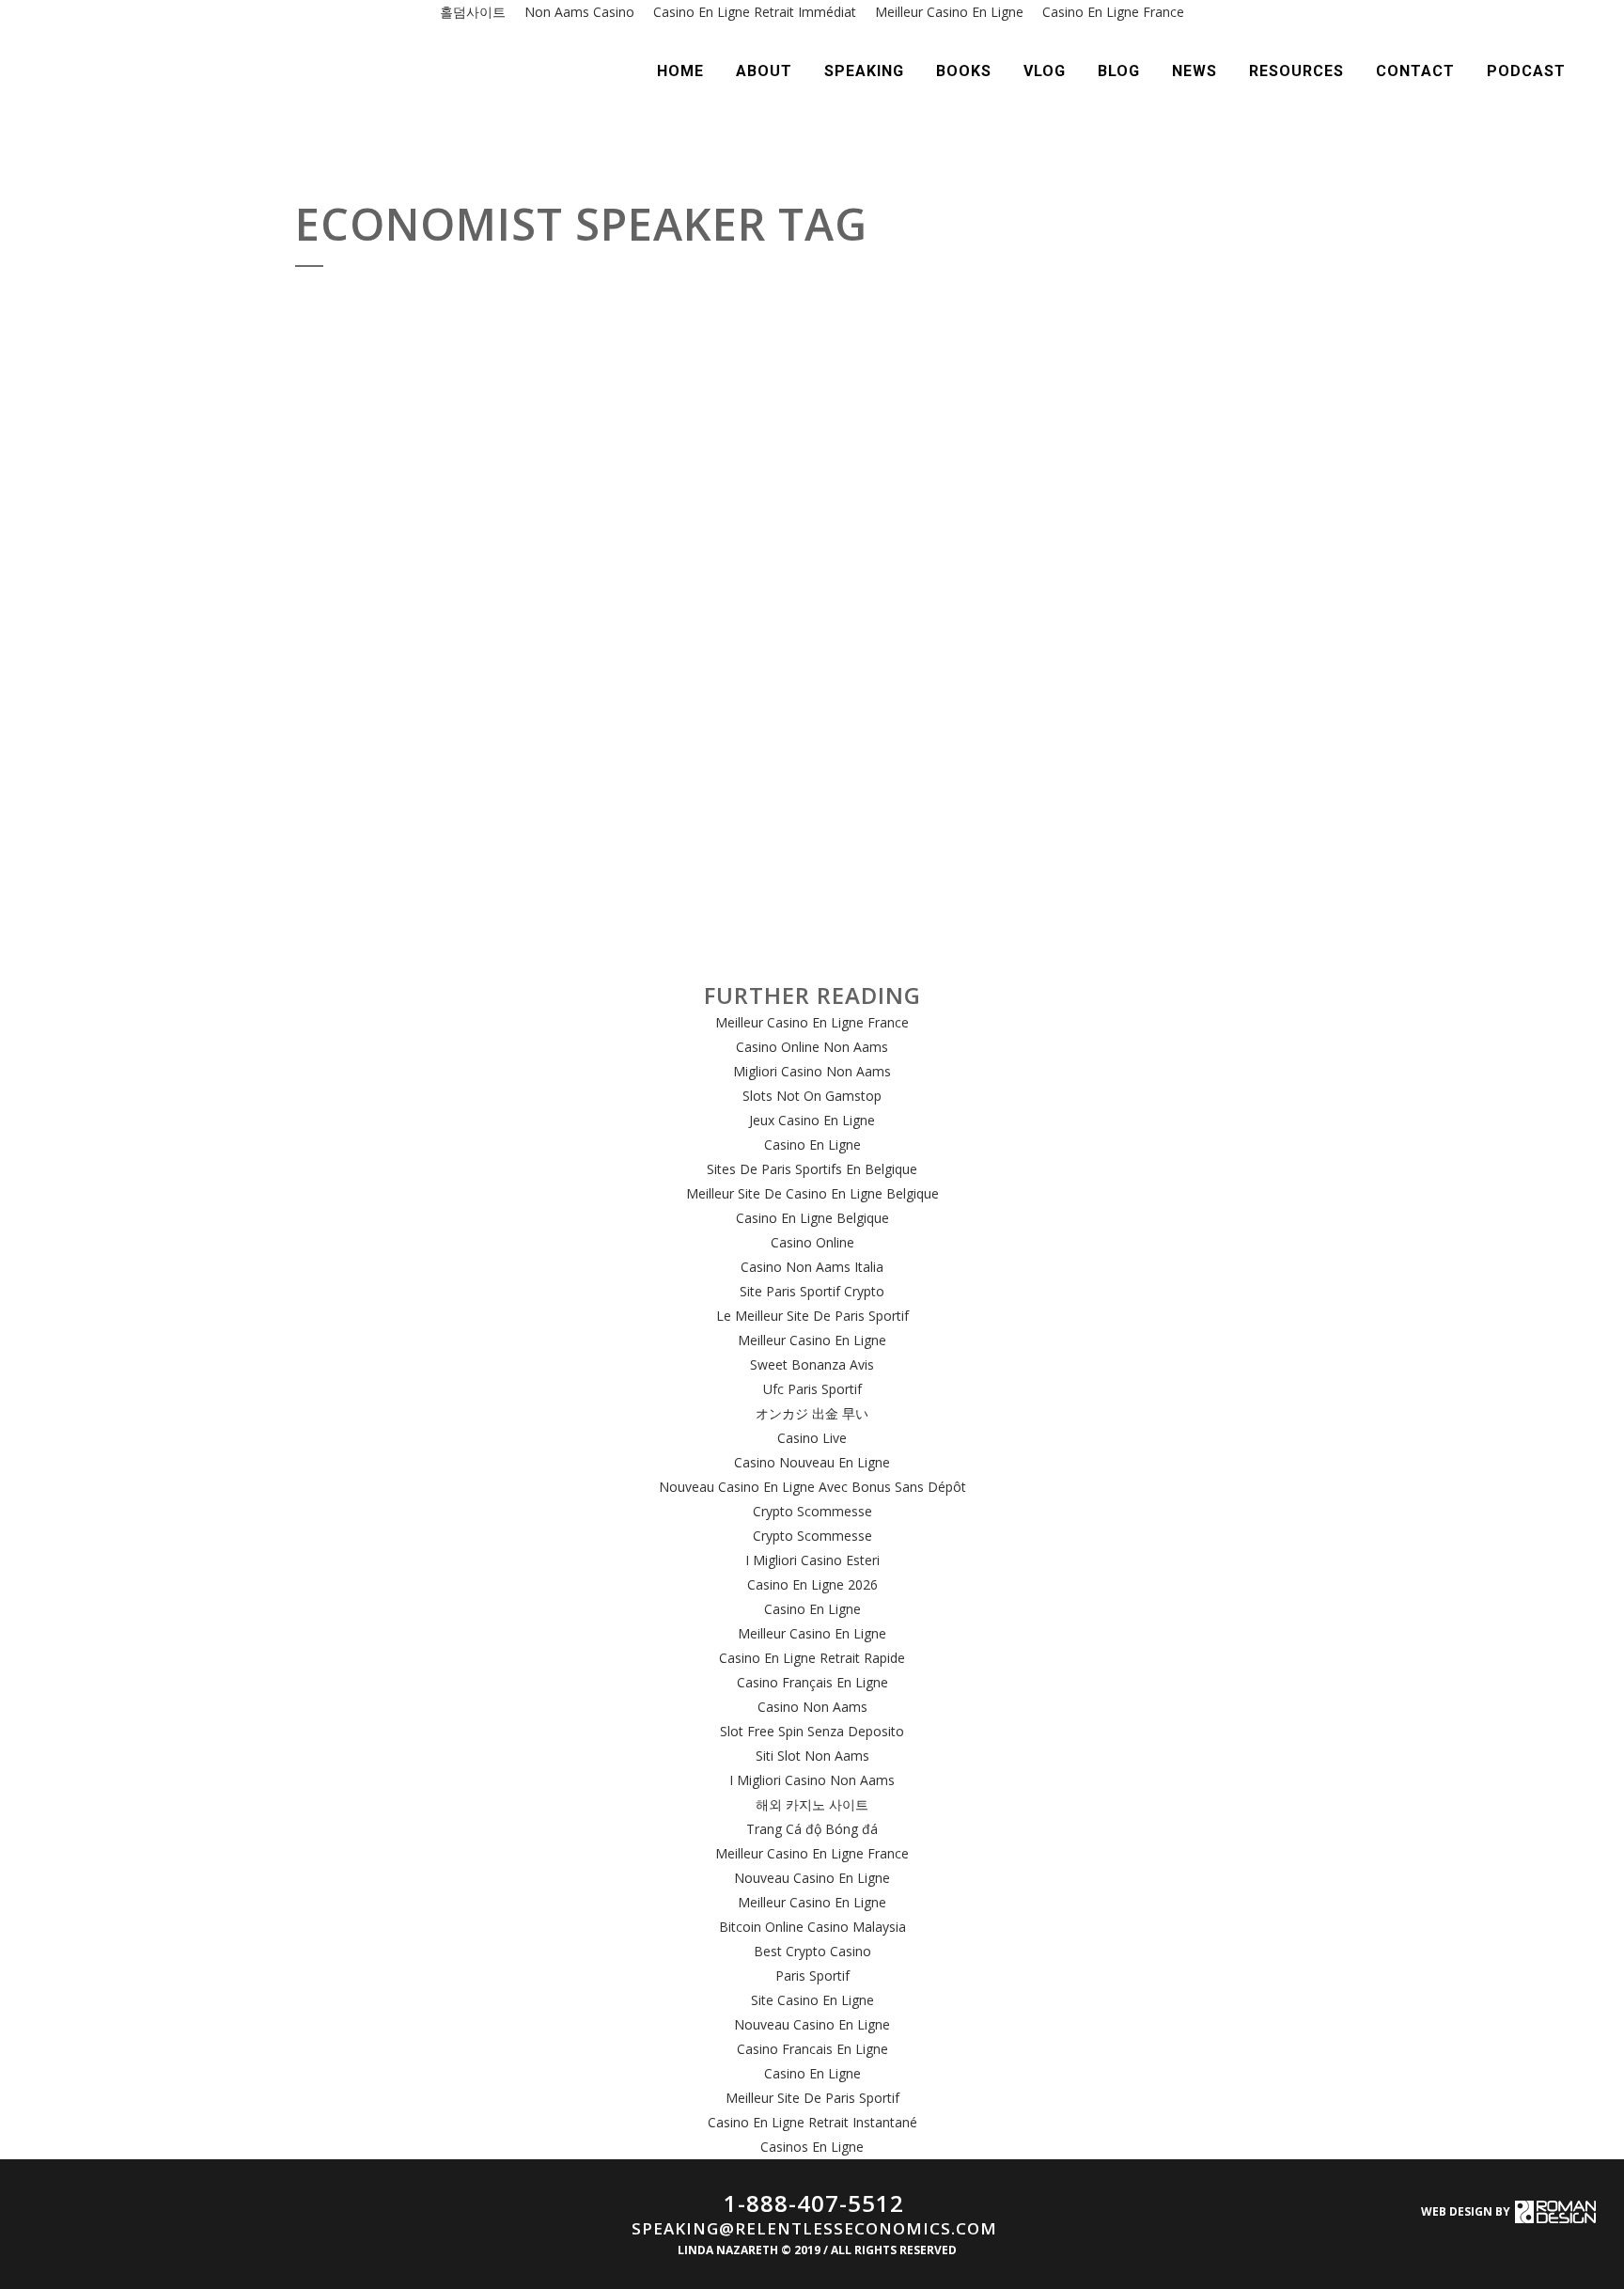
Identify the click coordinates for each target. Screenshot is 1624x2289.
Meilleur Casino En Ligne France (812, 1022)
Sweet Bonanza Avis (812, 1364)
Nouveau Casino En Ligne (812, 1878)
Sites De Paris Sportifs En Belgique (812, 1169)
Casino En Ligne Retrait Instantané (812, 2122)
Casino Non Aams (812, 1707)
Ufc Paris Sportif (812, 1389)
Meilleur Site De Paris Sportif (812, 2098)
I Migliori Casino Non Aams (812, 1780)
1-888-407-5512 (814, 2203)
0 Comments (471, 760)
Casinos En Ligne (812, 2147)
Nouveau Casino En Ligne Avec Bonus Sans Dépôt (812, 1487)
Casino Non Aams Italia (812, 1267)
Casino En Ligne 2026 (812, 1584)
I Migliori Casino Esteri (812, 1560)
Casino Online (812, 1242)
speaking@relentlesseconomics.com (814, 2228)
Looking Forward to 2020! (742, 728)
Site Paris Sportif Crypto (812, 1291)
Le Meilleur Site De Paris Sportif (812, 1316)
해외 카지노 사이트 (812, 1804)
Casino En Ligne (812, 1144)
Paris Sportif (812, 1975)
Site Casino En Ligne (812, 2000)
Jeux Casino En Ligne (812, 1120)
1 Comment (1084, 549)
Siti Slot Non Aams (812, 1756)
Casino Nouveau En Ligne (812, 1462)
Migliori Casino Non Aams (812, 1071)
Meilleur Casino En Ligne (812, 1340)
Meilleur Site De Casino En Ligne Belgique (812, 1193)
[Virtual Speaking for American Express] (456, 412)
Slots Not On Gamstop (812, 1096)
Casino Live (812, 1438)
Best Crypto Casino (812, 1951)
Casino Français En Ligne (812, 1682)
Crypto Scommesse (812, 1511)
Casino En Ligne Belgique (812, 1218)
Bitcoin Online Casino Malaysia (812, 1927)
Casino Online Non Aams (812, 1047)
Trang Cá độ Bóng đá (812, 1829)
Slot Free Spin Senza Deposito (812, 1731)
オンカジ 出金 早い (812, 1413)
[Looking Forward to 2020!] (777, 504)
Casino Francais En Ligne (812, 2049)
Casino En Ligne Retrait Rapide (812, 1658)
